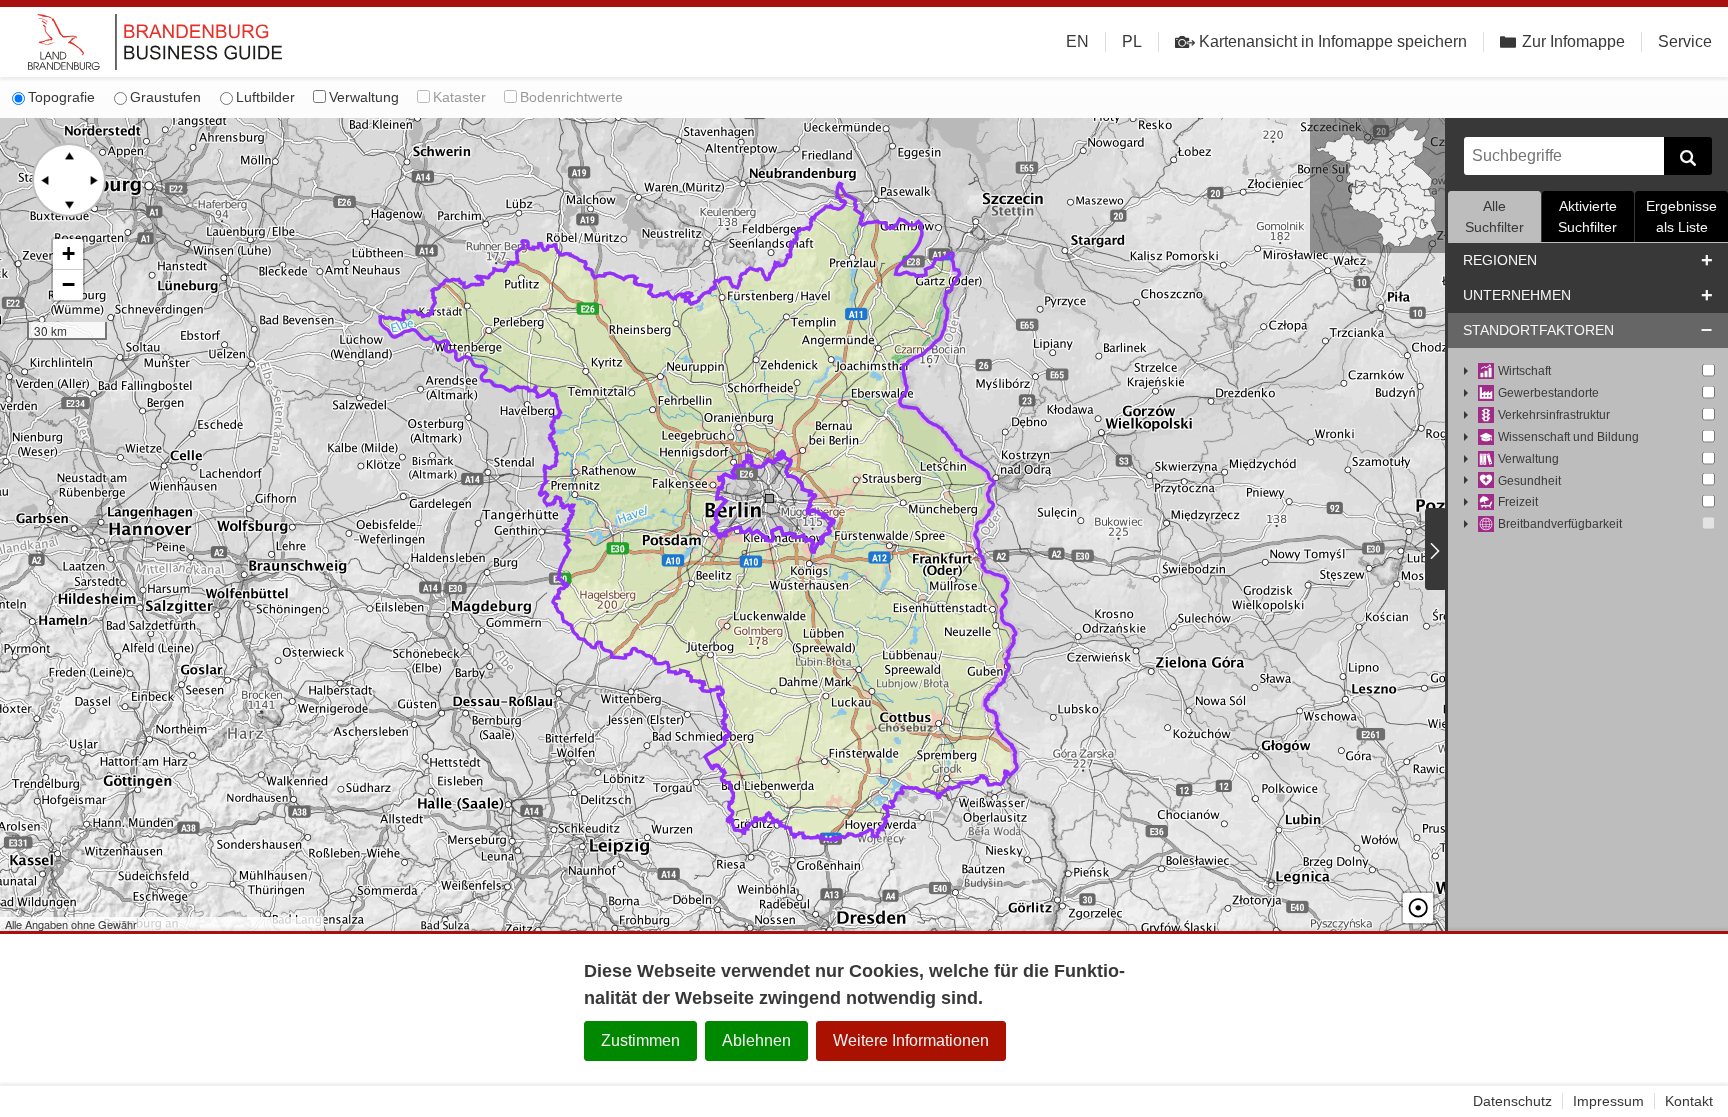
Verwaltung (364, 97)
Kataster (459, 97)
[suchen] (1688, 156)
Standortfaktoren (1538, 330)
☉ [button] (1418, 908)
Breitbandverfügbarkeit (1560, 524)
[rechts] (93, 180)
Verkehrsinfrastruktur (1554, 415)
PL (1132, 41)
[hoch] (69, 156)
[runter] (69, 204)
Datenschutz (1512, 1101)
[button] (68, 254)
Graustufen (165, 97)
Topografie (61, 97)
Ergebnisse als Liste (1681, 216)
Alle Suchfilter (1494, 216)
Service (1685, 41)
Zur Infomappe (1573, 41)
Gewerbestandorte (1548, 393)
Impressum (1608, 1101)
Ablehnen (756, 1040)
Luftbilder (265, 97)
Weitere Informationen (911, 1040)
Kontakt (1689, 1101)
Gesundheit (1529, 481)
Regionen (1500, 260)
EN (1077, 41)
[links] (45, 180)
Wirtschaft (1524, 371)
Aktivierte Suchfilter (1587, 216)
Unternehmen (1517, 295)
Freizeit (1518, 502)
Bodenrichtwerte (571, 97)
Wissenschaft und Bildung (1568, 437)
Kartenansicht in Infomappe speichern (1333, 41)
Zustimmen (640, 1040)
